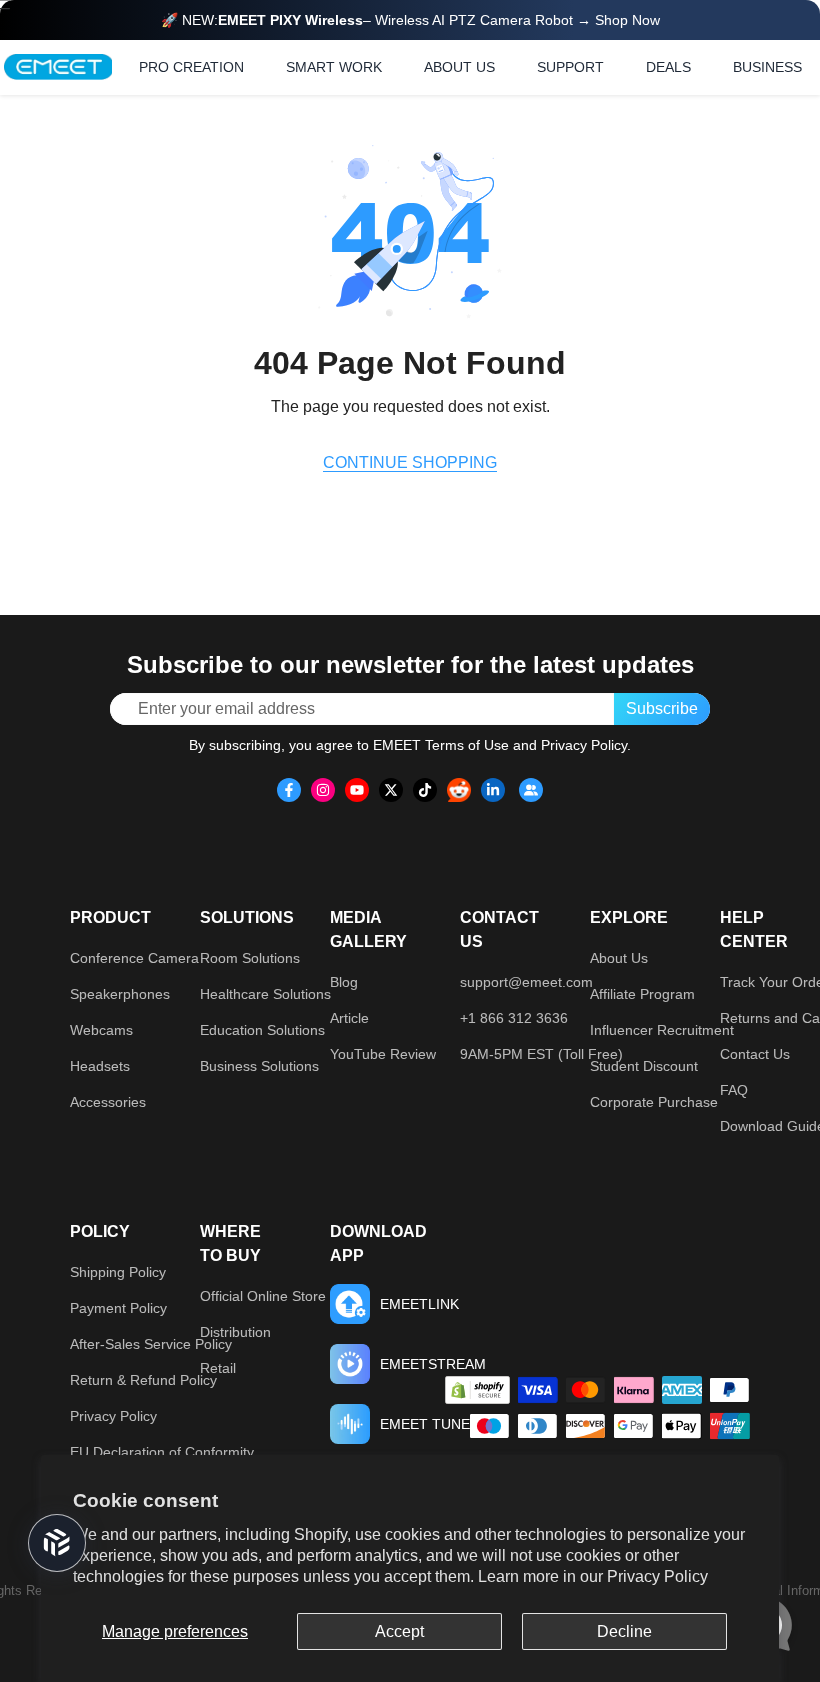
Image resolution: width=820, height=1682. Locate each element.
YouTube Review (383, 1054)
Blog (344, 982)
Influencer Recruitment (662, 1030)
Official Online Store (263, 1296)
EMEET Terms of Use (441, 745)
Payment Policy (118, 1308)
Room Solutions (250, 958)
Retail (218, 1368)
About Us (619, 958)
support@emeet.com (526, 982)
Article (349, 1018)
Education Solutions (262, 1030)
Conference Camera (134, 958)
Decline (624, 1631)
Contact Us (755, 1054)
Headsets (100, 1066)
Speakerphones (120, 994)
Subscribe (662, 708)
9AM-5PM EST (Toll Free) (541, 1054)
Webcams (101, 1030)
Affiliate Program (642, 994)
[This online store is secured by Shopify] (477, 1390)
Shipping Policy (118, 1272)
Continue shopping (410, 462)
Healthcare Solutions (265, 994)
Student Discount (644, 1066)
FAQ (734, 1090)
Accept (399, 1631)
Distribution (235, 1332)
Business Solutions (259, 1066)
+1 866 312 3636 (514, 1018)
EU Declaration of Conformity (162, 1452)
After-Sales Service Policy (151, 1344)
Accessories (108, 1102)
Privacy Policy (657, 1576)
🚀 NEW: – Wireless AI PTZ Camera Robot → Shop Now (410, 20)
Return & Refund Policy (143, 1380)
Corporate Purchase (654, 1102)
